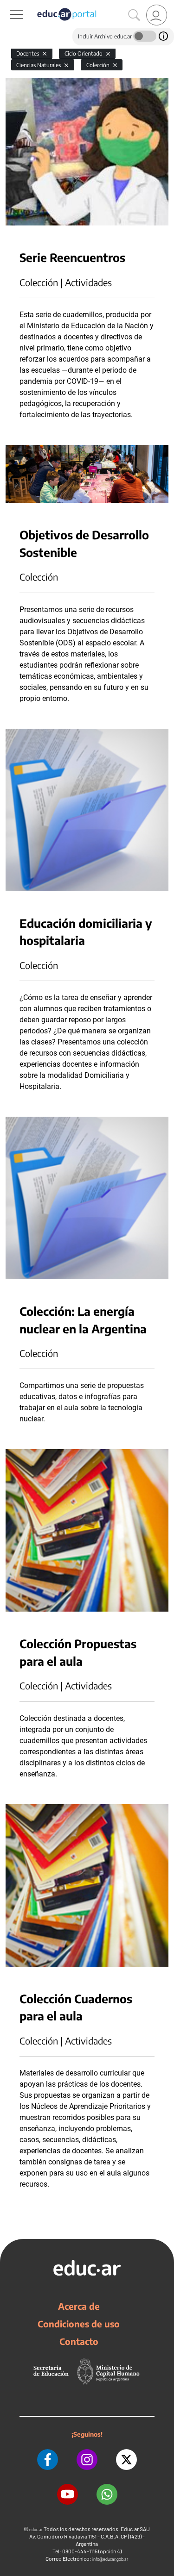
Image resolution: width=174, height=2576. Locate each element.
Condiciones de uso (79, 2324)
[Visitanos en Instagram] (87, 2460)
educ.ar (36, 2529)
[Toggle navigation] (8, 5)
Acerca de (79, 2306)
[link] (157, 15)
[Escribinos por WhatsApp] (107, 2494)
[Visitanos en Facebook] (48, 2460)
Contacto (79, 2341)
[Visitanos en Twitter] (126, 2460)
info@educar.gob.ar (110, 2559)
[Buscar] (134, 15)
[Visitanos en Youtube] (68, 2494)
